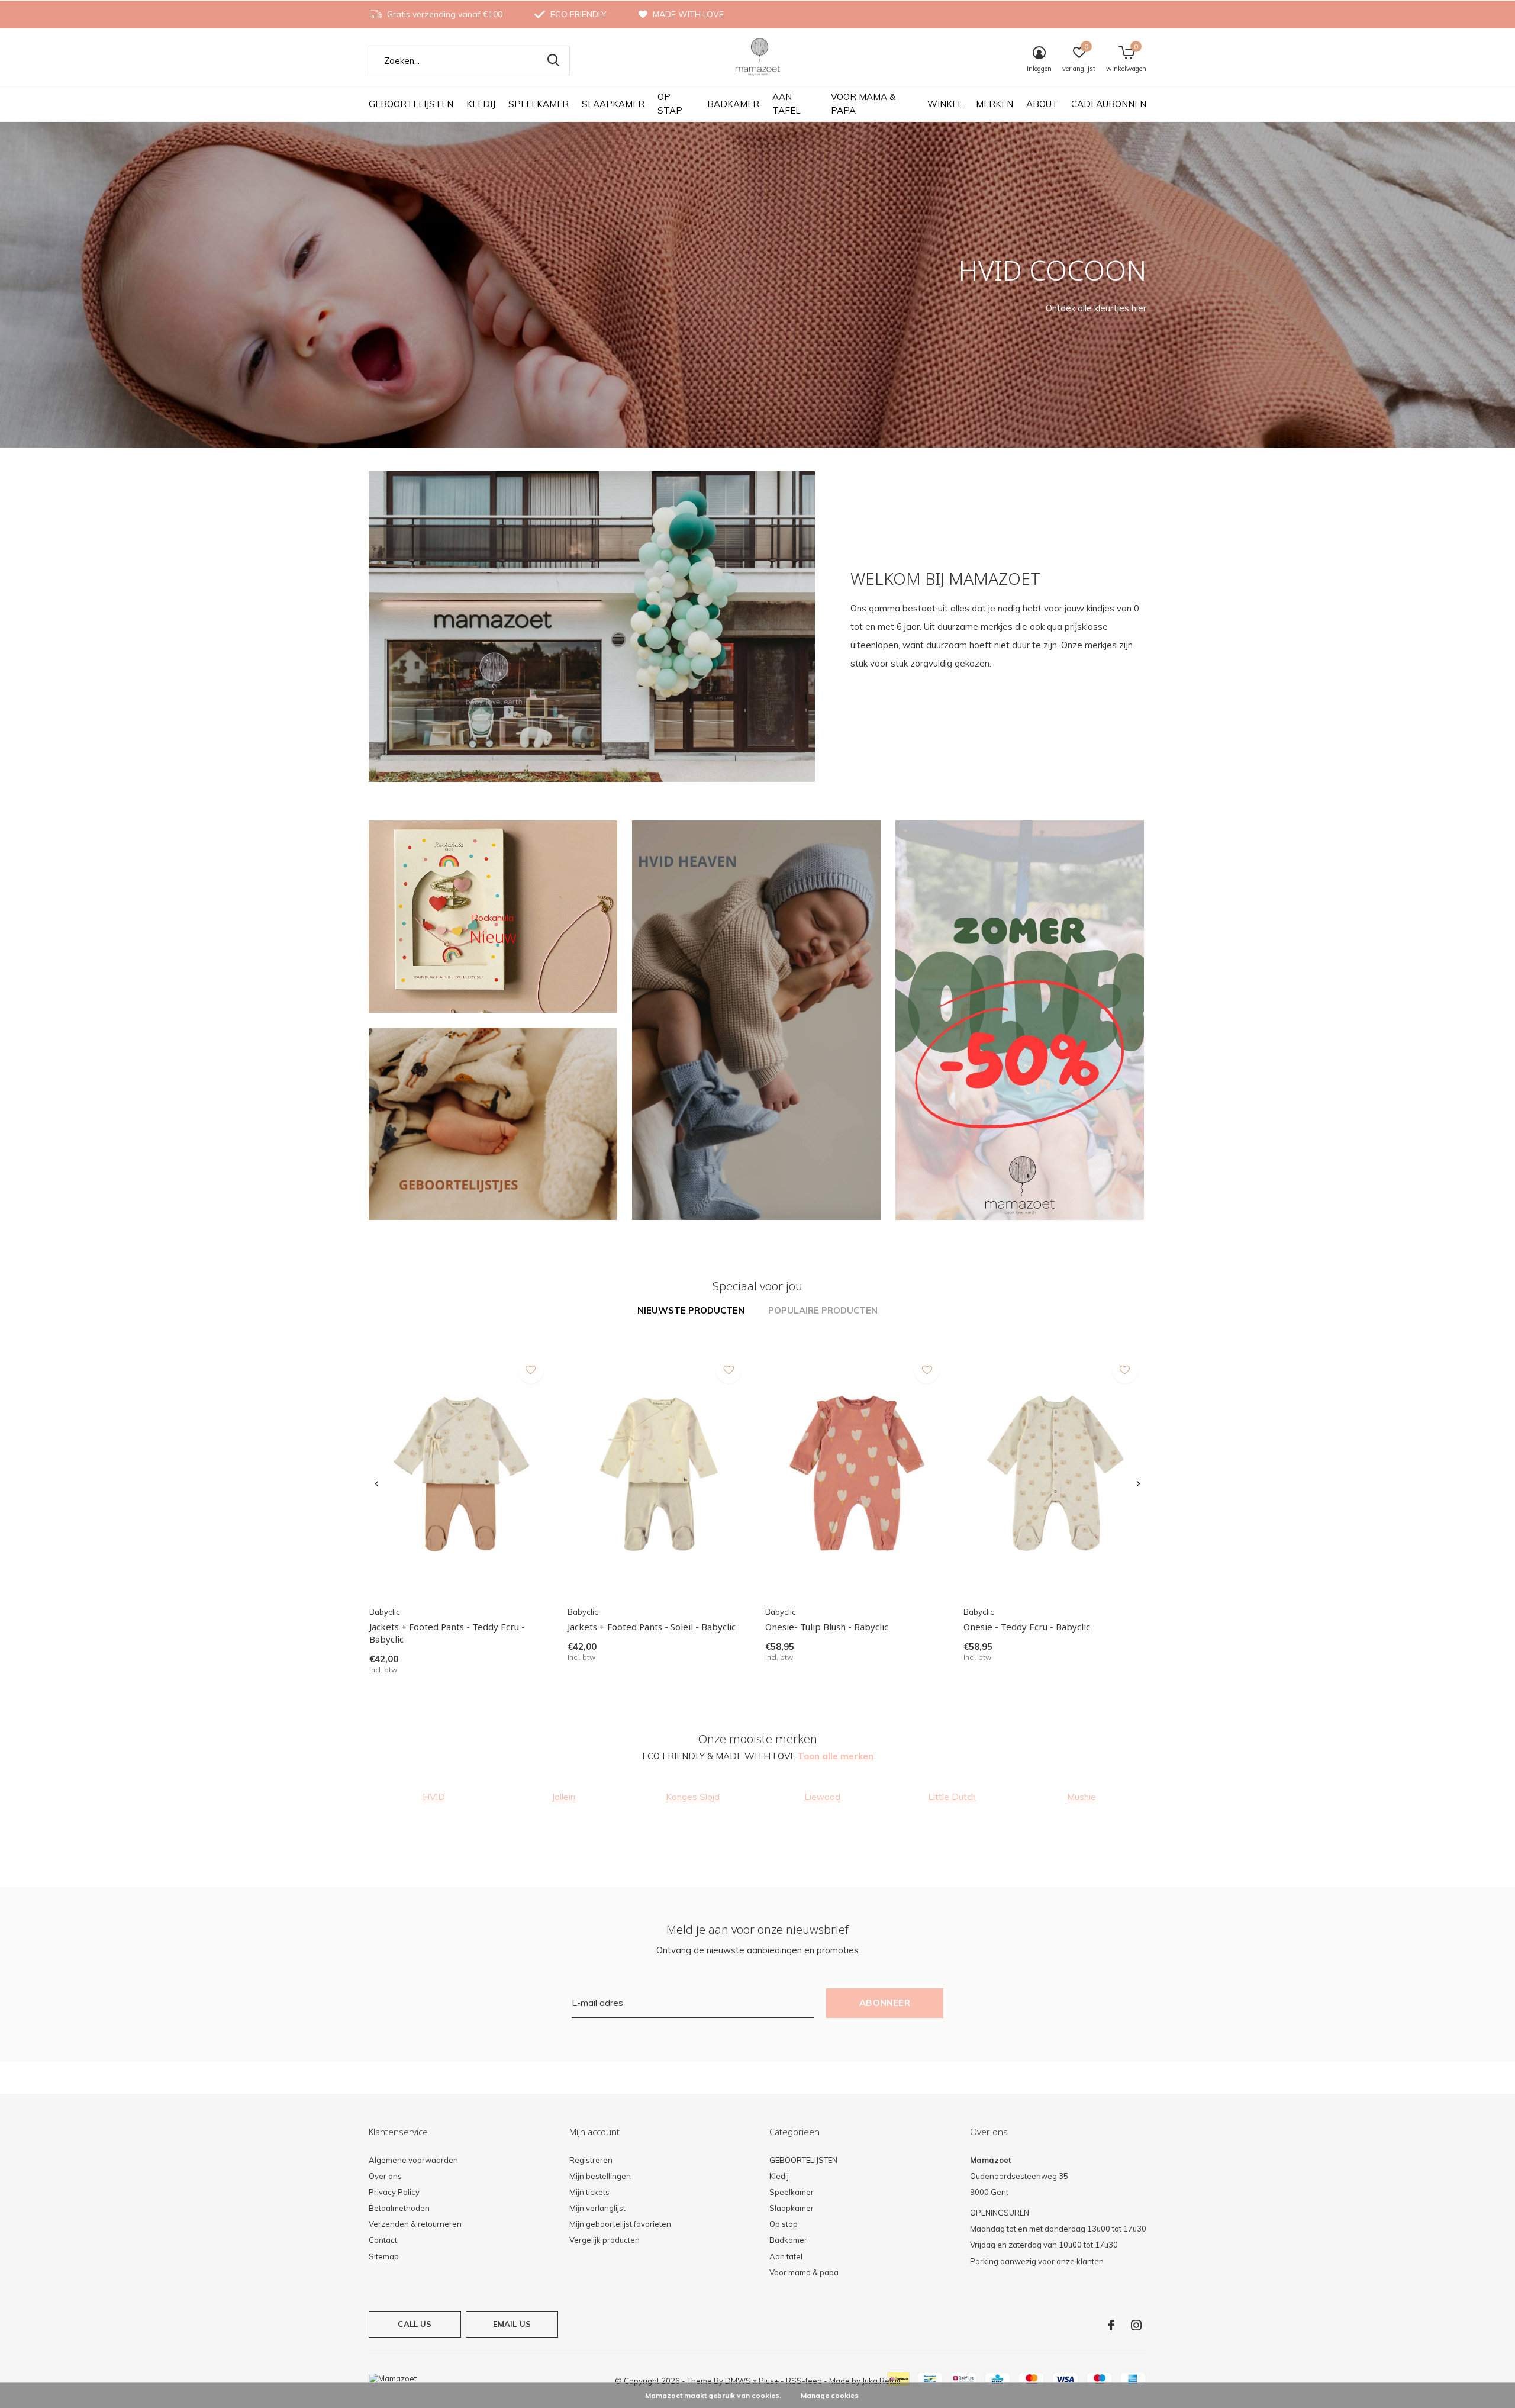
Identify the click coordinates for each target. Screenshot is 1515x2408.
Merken (995, 104)
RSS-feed (804, 2381)
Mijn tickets (589, 2192)
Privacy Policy (394, 2192)
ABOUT (1042, 104)
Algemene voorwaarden (413, 2160)
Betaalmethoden (399, 2208)
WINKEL (945, 104)
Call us (415, 2324)
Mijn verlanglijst (597, 2208)
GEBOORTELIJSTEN (411, 104)
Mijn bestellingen (600, 2176)
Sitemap (384, 2256)
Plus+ (769, 2381)
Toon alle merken (836, 1756)
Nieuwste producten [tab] (691, 1310)
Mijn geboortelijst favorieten (620, 2224)
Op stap (670, 104)
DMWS (738, 2381)
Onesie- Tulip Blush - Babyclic (827, 1627)
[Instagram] (1136, 2325)
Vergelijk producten (605, 2240)
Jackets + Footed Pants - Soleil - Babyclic (652, 1627)
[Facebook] (1111, 2325)
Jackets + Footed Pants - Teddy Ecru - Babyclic (447, 1633)
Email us (512, 2324)
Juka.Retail (881, 2381)
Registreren (591, 2160)
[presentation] (377, 1484)
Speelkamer (539, 104)
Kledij (481, 104)
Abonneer (885, 2003)
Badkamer (733, 104)
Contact (383, 2240)
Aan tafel (786, 104)
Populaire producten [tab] (823, 1310)
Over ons (385, 2176)
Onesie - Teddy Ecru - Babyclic (1027, 1627)
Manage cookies (830, 2395)
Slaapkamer (613, 104)
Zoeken (553, 60)
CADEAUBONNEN (1109, 104)
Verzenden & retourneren (415, 2224)
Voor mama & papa (863, 104)
